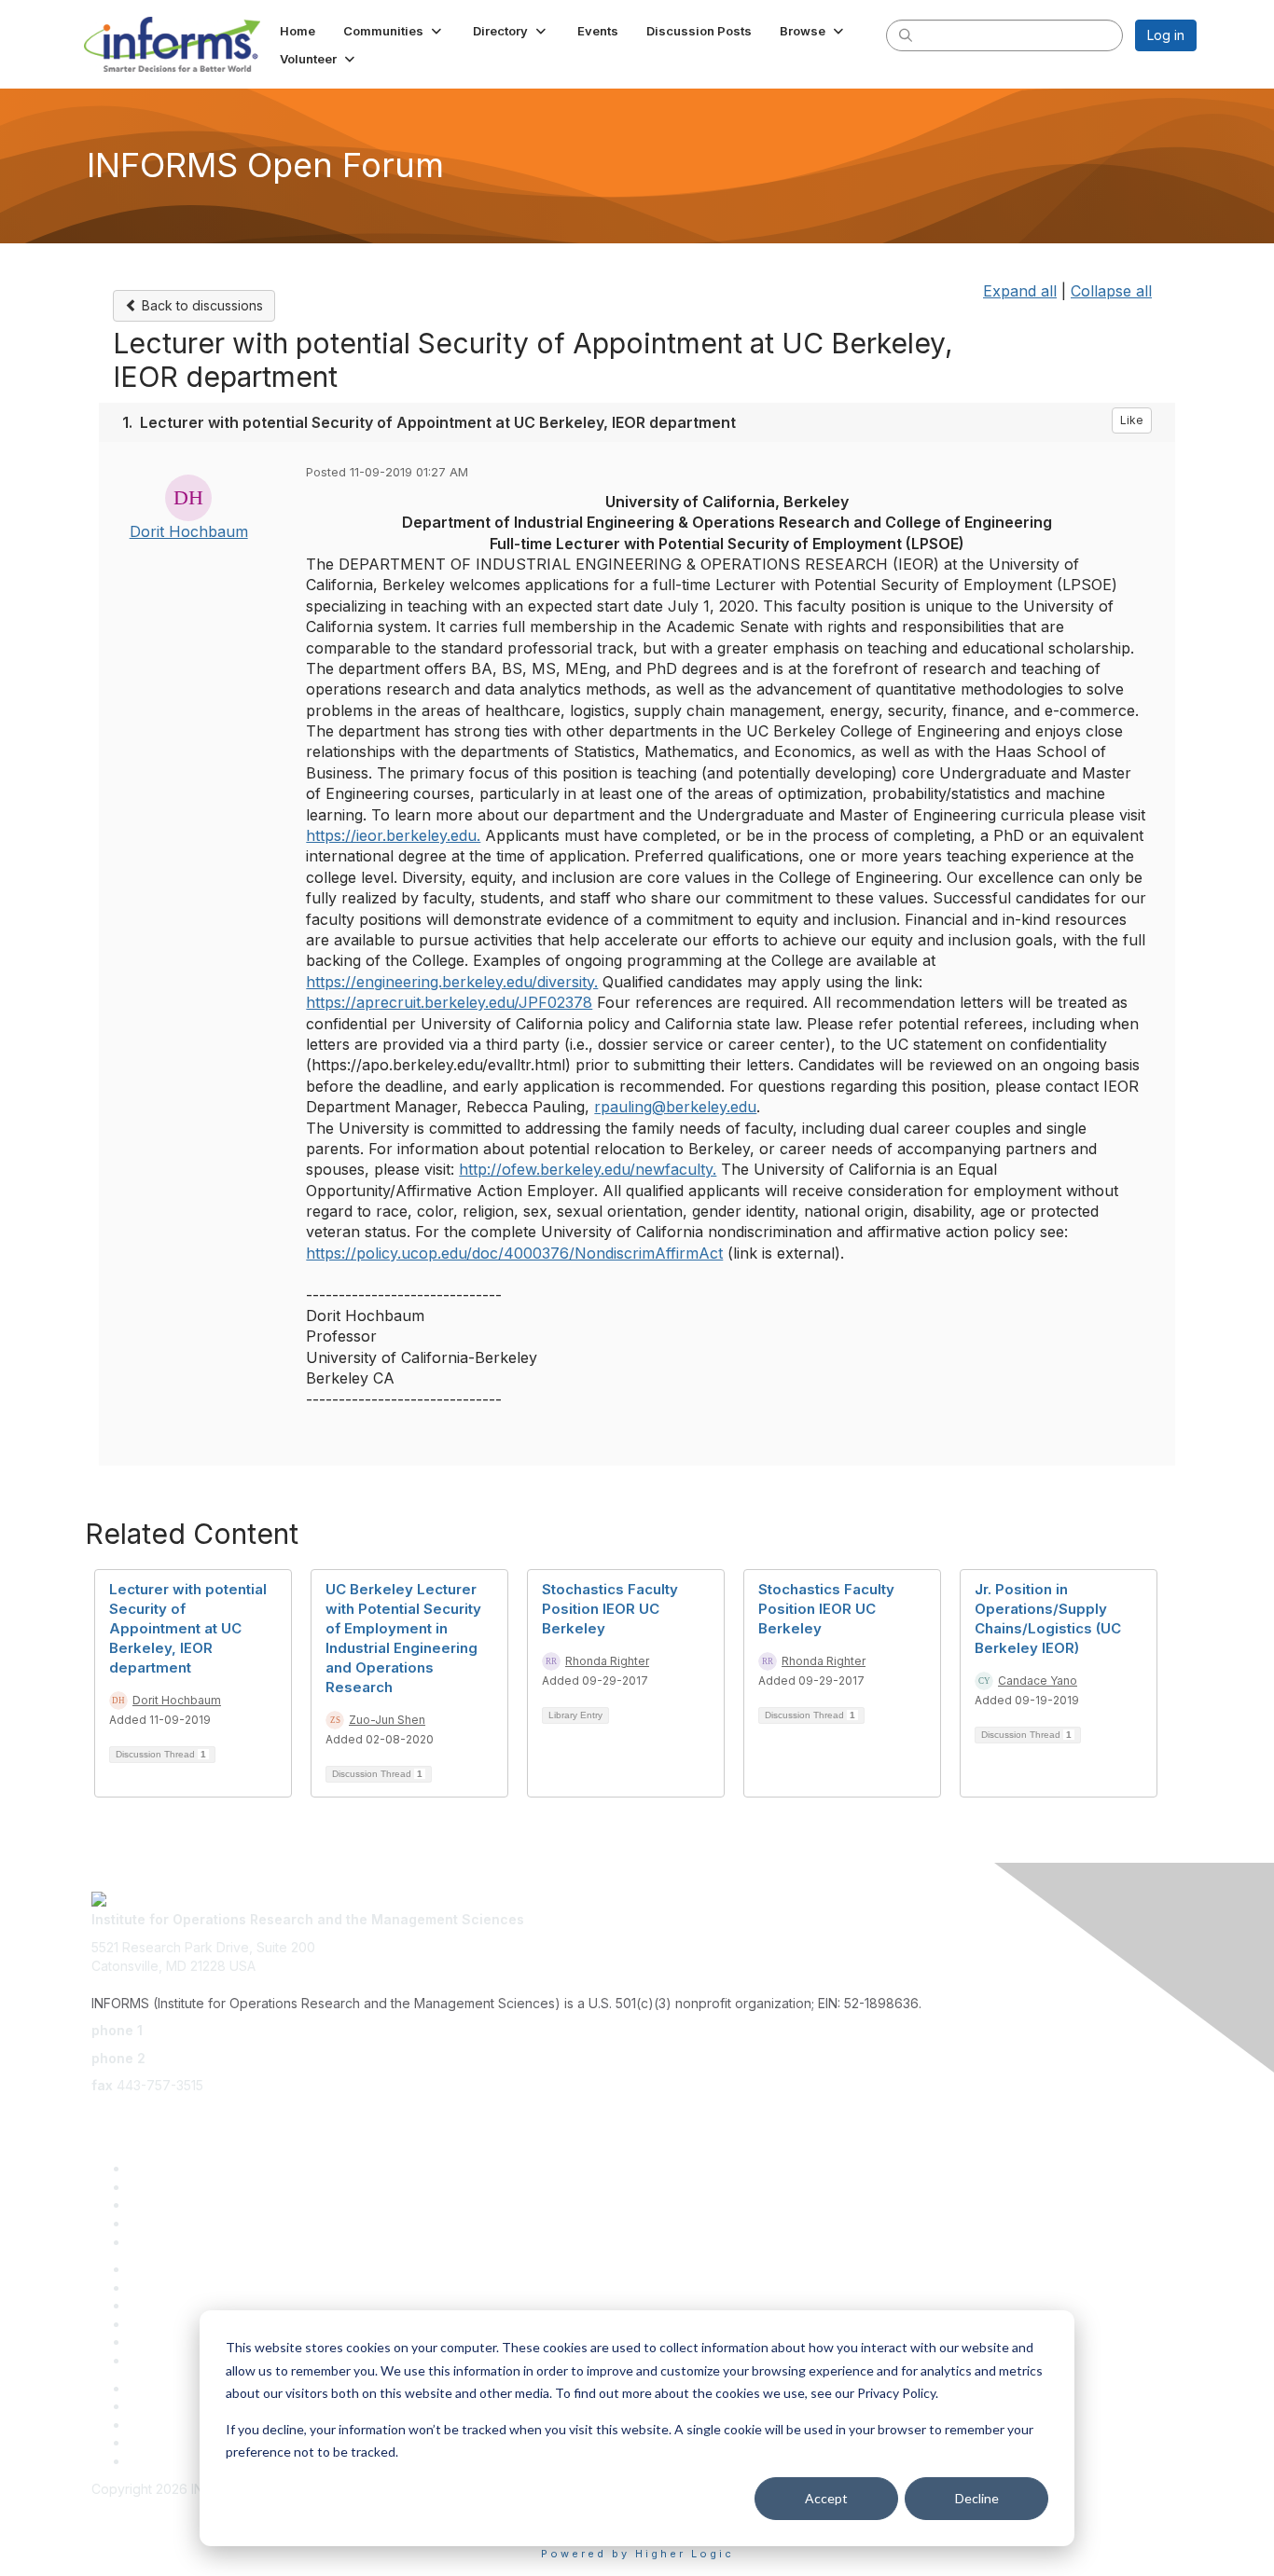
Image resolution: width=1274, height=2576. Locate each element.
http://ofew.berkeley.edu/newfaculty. (588, 1169)
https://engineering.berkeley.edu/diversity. (452, 982)
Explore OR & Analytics (199, 2187)
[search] (906, 34)
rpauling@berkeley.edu (675, 1107)
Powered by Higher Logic (637, 2554)
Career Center (173, 2442)
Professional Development (210, 2287)
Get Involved (168, 2204)
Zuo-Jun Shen (387, 1720)
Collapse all (1111, 291)
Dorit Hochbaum (189, 531)
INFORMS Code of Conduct (176, 2507)
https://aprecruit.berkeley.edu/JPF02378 (449, 1002)
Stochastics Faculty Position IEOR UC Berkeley (610, 1609)
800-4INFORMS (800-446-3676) (252, 2058)
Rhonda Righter (607, 1661)
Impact (149, 2223)
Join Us (152, 2242)
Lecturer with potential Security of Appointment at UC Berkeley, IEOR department (188, 1628)
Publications (166, 2342)
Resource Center (181, 2305)
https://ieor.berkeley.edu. (393, 835)
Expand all (1020, 291)
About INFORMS (178, 2360)
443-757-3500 (192, 2030)
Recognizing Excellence (203, 2269)
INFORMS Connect (186, 2461)
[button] (394, 31)
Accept (826, 2498)
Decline (977, 2498)
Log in (1166, 35)
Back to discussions (201, 305)
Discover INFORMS (187, 2168)
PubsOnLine (166, 2388)
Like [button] (1132, 420)
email (107, 2113)
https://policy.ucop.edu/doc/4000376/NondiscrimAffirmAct (514, 1253)
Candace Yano (1038, 1681)
